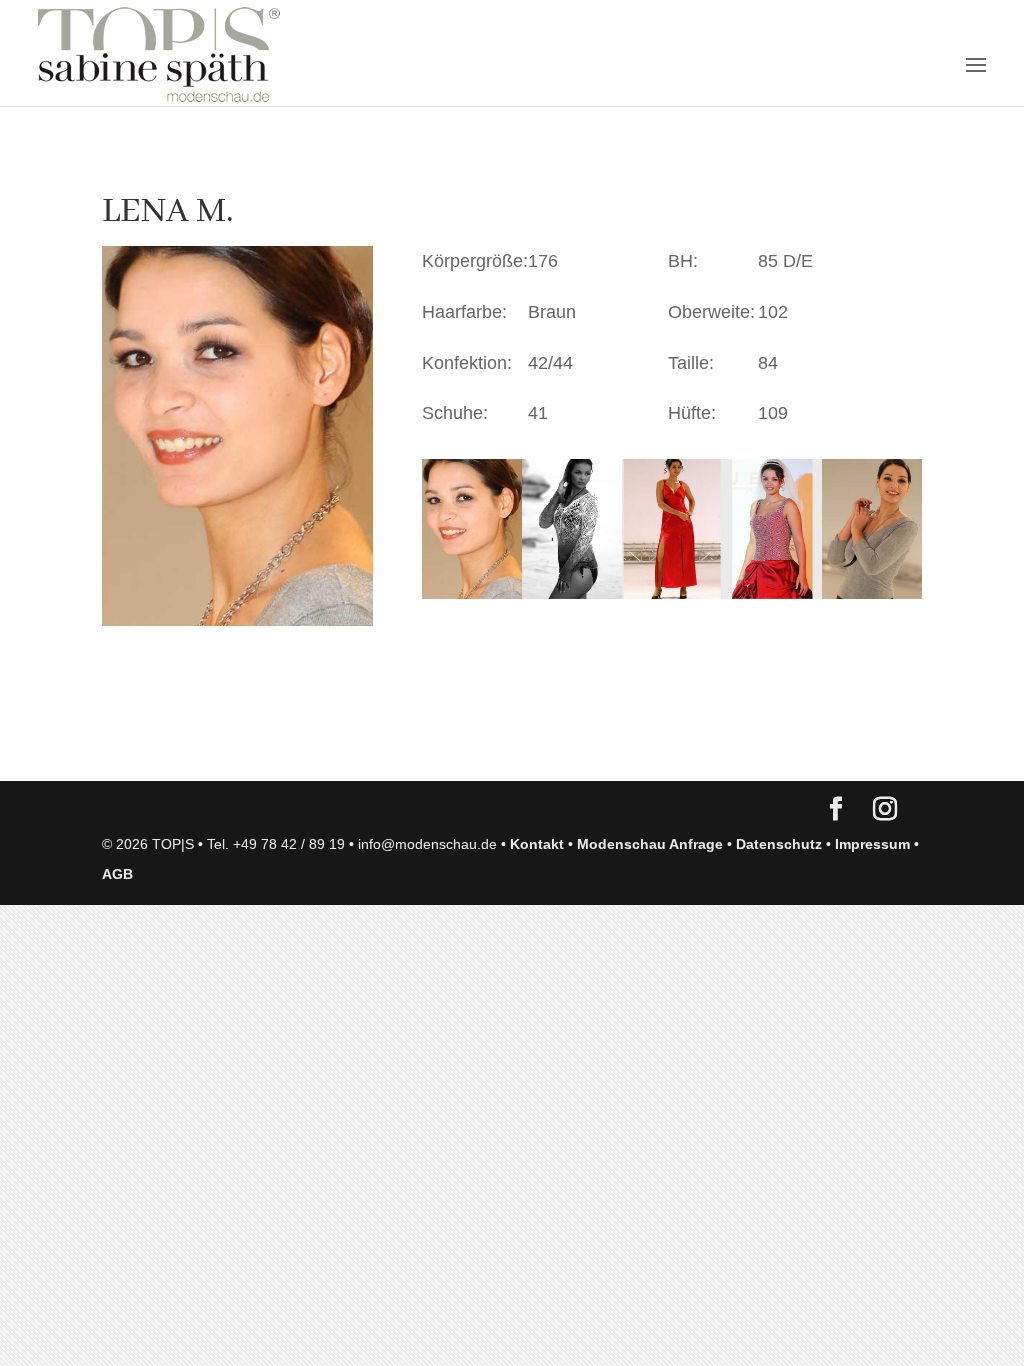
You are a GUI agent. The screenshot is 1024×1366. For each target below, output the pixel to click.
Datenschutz (779, 844)
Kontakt (537, 844)
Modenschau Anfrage (650, 844)
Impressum (872, 844)
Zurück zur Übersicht (216, 746)
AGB (117, 874)
